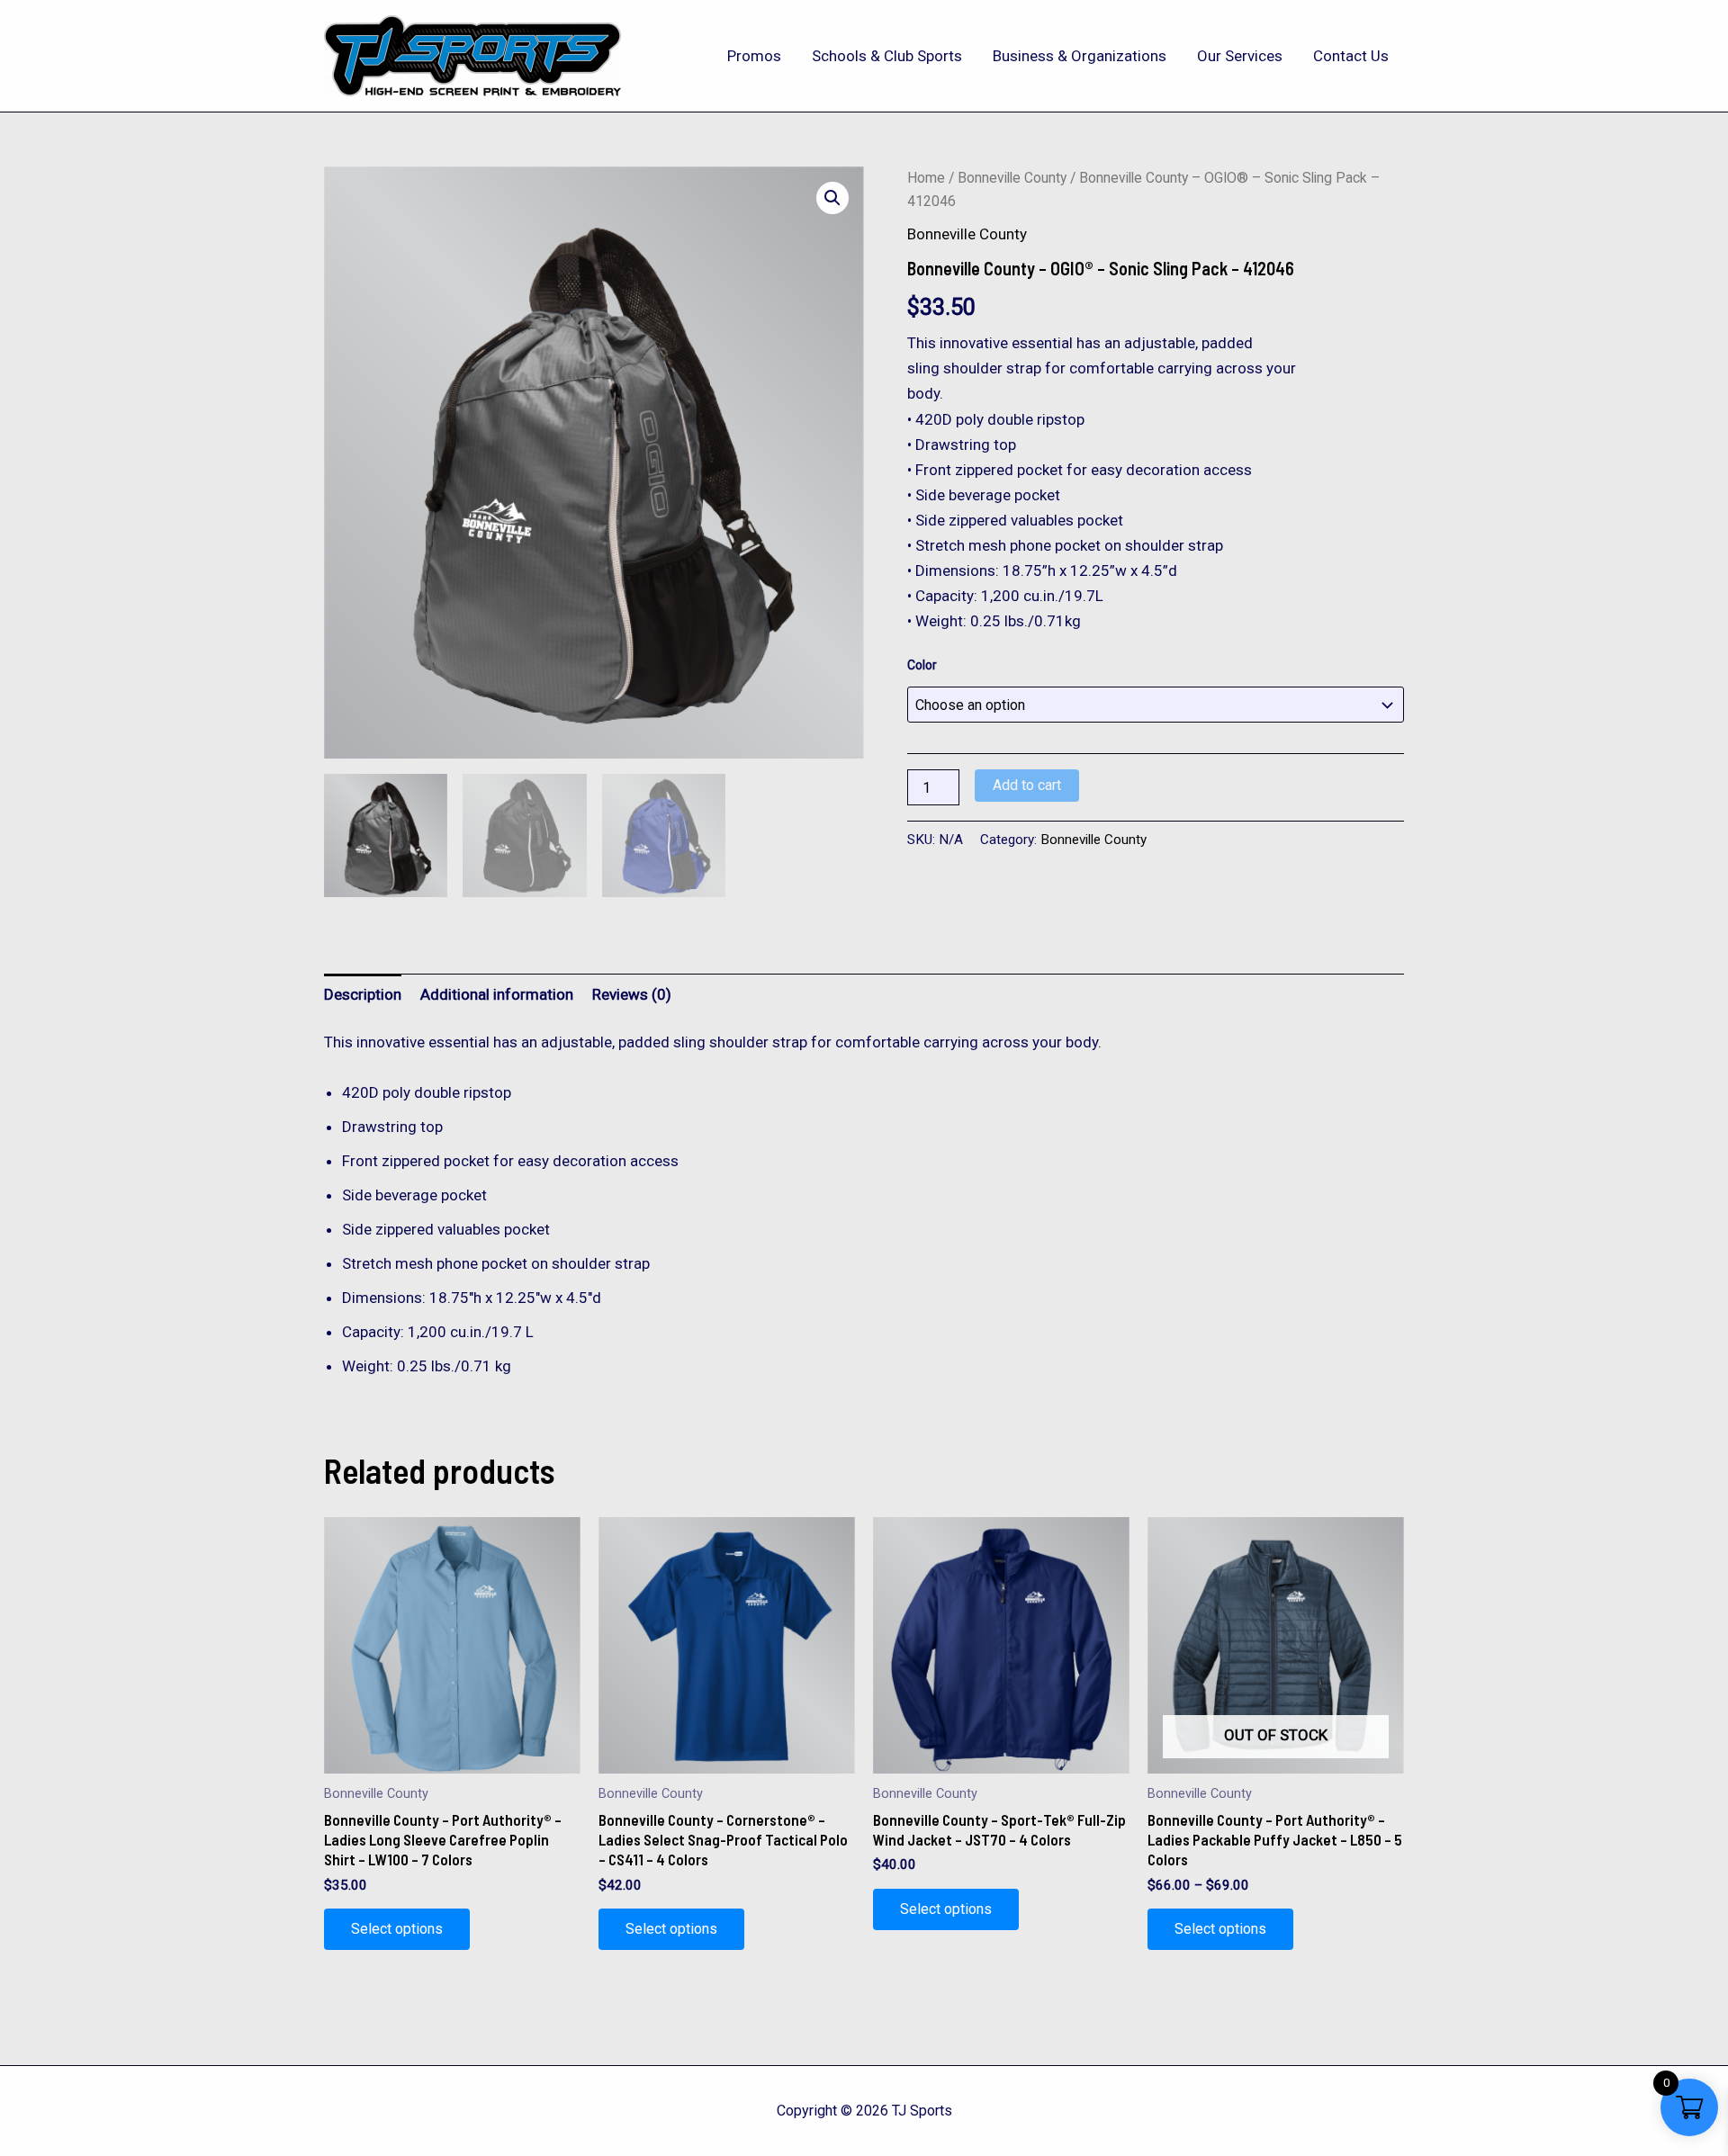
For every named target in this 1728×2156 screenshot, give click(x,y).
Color (922, 665)
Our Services (1240, 56)
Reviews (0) (632, 994)
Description (363, 994)
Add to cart (1027, 785)
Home (926, 178)
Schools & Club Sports (887, 56)
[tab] (363, 994)
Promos (754, 56)
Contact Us (1351, 56)
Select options (397, 1929)
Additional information (497, 994)
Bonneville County (1012, 178)
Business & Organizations (1080, 56)
